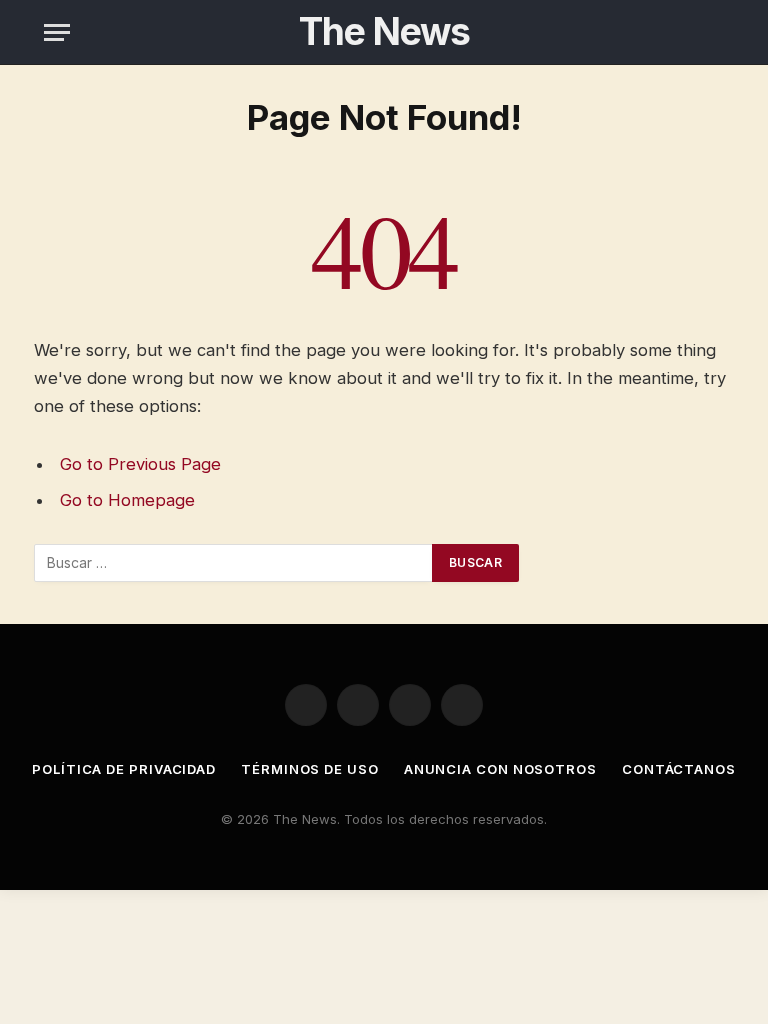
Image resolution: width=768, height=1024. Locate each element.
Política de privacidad (124, 769)
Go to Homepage (127, 500)
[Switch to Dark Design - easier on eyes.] (713, 32)
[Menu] (57, 32)
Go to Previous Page (140, 464)
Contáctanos (679, 769)
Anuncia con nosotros (500, 769)
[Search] (682, 32)
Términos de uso (310, 769)
